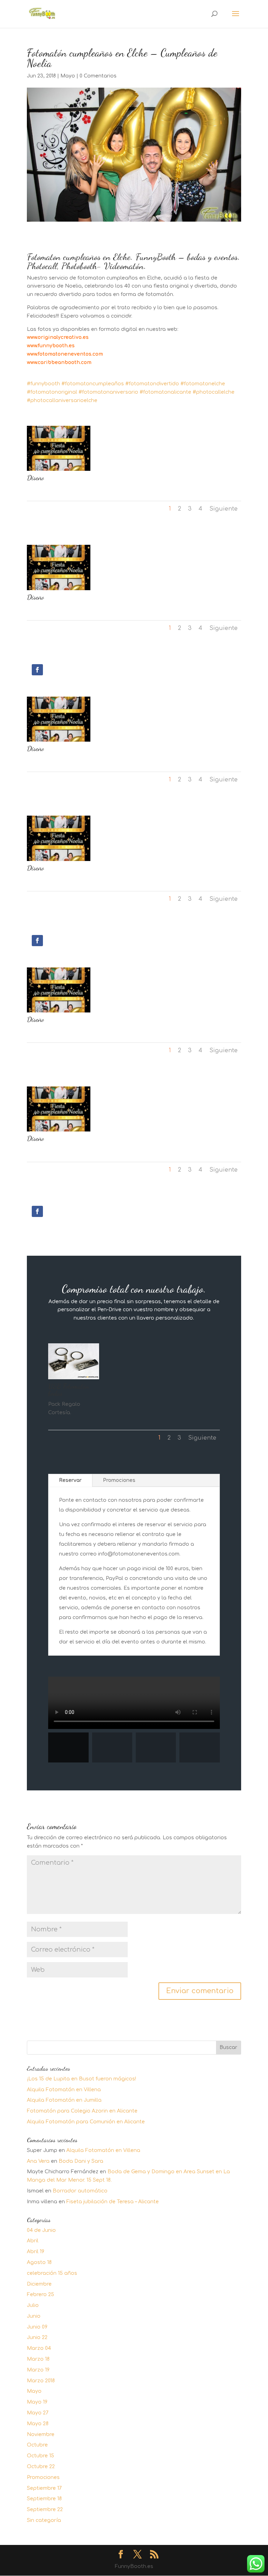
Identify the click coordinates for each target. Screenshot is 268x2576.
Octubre (37, 2445)
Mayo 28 (38, 2424)
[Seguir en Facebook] (37, 670)
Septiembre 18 (44, 2499)
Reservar (70, 1480)
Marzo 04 (39, 2348)
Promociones (119, 1480)
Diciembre (39, 2284)
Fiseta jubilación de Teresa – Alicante (113, 2202)
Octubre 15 (40, 2456)
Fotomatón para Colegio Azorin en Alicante (82, 2111)
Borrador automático (80, 2191)
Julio (33, 2305)
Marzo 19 (38, 2370)
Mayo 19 (37, 2402)
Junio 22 (37, 2337)
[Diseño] (59, 471)
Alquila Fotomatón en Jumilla (64, 2100)
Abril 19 (36, 2252)
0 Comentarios (98, 76)
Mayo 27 (38, 2413)
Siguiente (224, 509)
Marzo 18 (38, 2359)
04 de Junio (41, 2230)
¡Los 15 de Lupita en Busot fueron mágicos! (81, 2079)
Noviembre (41, 2434)
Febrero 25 (40, 2295)
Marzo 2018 (41, 2381)
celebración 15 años (52, 2273)
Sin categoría (44, 2520)
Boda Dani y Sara (81, 2161)
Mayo (68, 76)
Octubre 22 (41, 2467)
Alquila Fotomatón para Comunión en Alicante (86, 2122)
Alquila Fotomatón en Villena (64, 2090)
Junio (34, 2316)
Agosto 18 (39, 2262)
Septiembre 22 (45, 2510)
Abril (33, 2241)
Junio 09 (37, 2327)
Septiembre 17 (44, 2488)
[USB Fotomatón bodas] (74, 1379)
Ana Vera (38, 2161)
